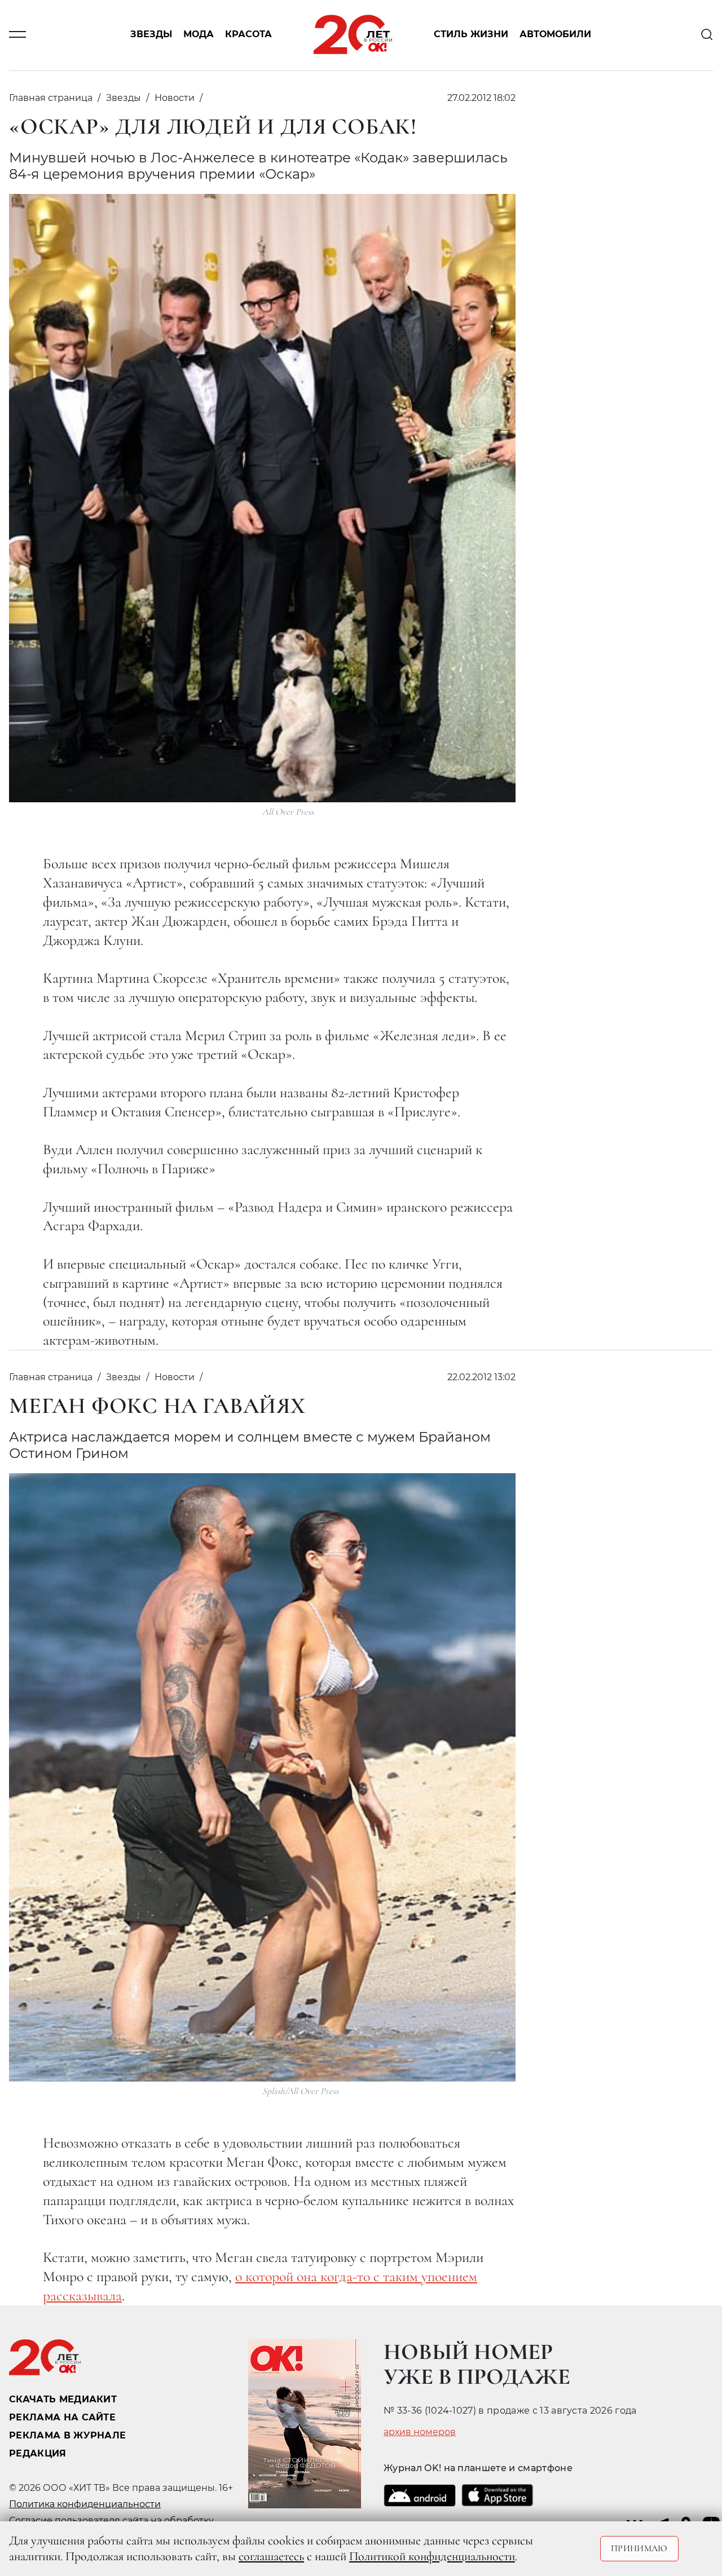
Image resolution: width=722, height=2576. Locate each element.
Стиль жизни (471, 35)
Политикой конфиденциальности (432, 2556)
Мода (199, 35)
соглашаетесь (271, 2556)
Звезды (151, 35)
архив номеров (420, 2432)
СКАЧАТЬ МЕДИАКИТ (63, 2399)
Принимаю (639, 2548)
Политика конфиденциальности (85, 2504)
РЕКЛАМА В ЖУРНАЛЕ (67, 2435)
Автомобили (555, 35)
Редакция (38, 2453)
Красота (248, 35)
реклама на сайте (62, 2417)
